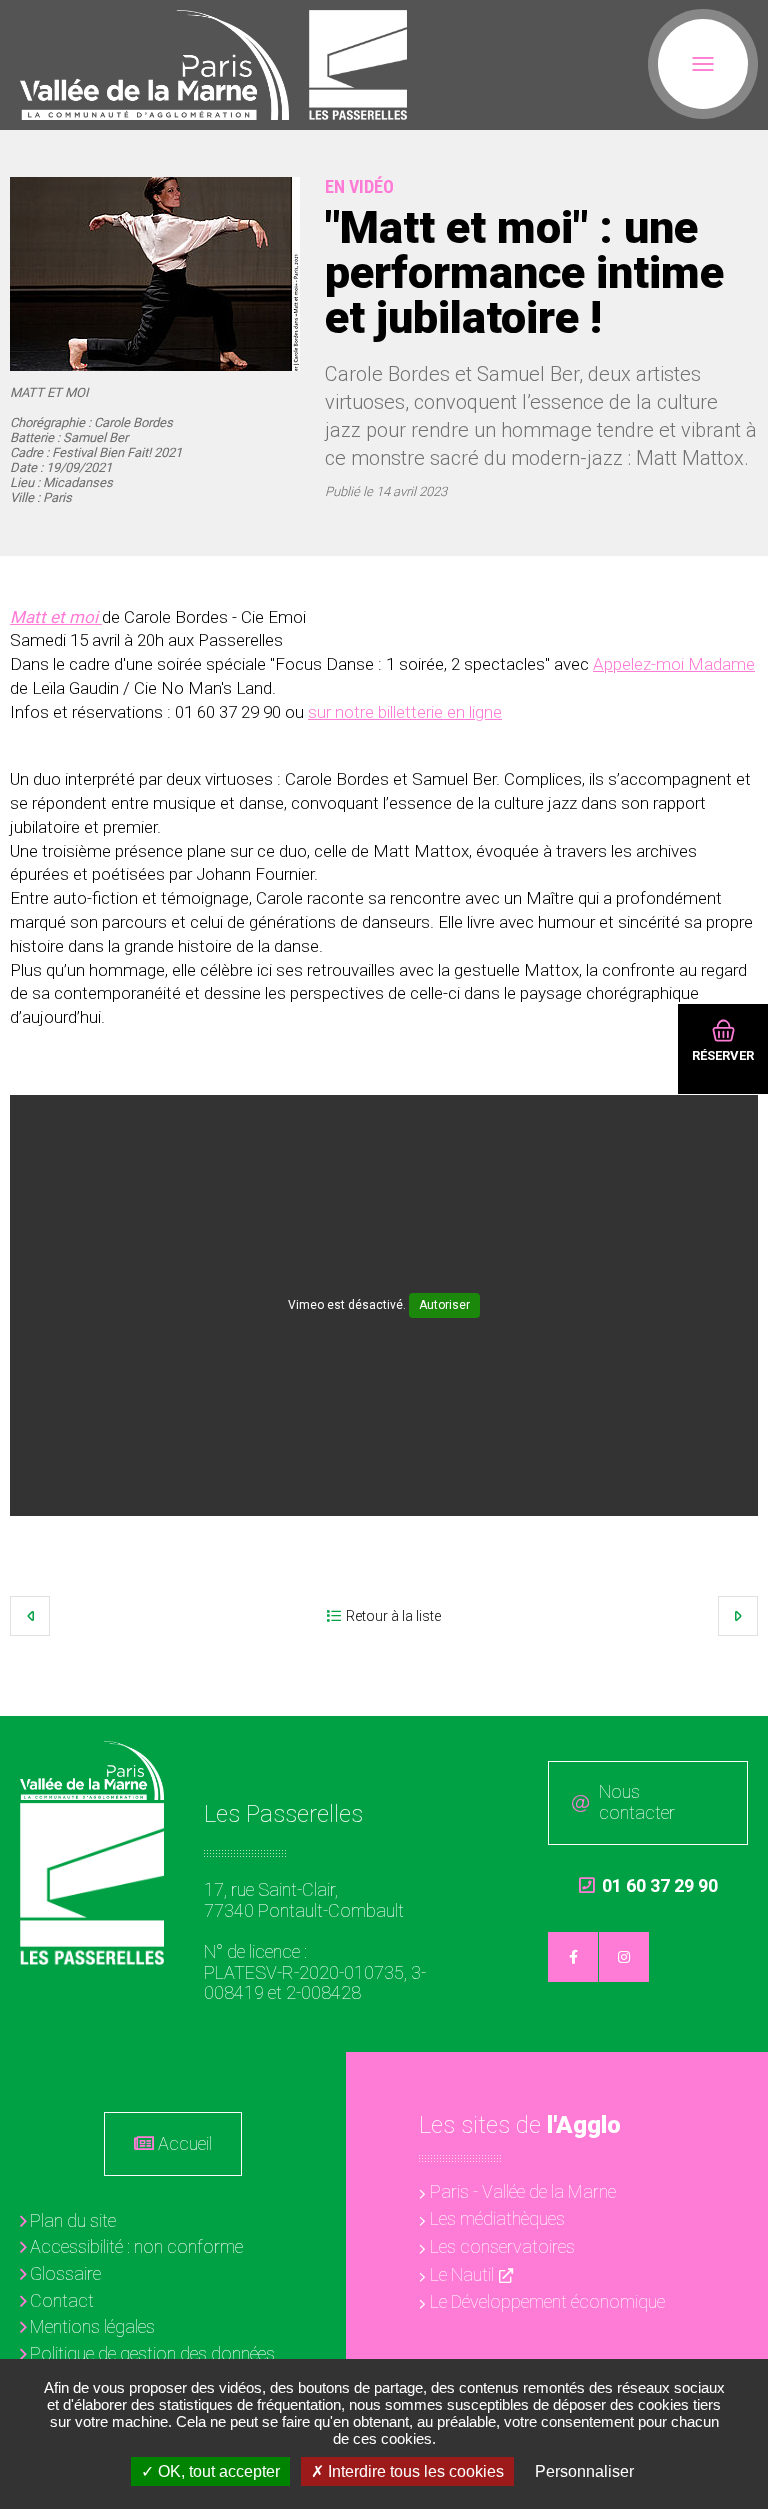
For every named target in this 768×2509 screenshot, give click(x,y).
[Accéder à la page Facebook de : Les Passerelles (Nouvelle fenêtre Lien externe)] (573, 1957)
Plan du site (73, 2220)
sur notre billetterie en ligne (405, 712)
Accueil (185, 2143)
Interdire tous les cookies (414, 2471)
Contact (62, 2300)
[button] (155, 274)
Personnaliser (584, 2471)
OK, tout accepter (217, 2471)
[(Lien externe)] (154, 65)
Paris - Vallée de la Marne (523, 2191)
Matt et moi (56, 617)
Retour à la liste (393, 1616)
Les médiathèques (497, 2218)
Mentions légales (92, 2326)
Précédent (30, 1616)
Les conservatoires (502, 2246)
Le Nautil (462, 2274)
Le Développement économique (547, 2301)
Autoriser (444, 1305)
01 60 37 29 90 (648, 1886)
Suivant (738, 1616)
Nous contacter (637, 1802)
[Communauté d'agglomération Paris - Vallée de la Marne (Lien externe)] (92, 1770)
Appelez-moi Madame (674, 664)
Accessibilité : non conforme (136, 2246)
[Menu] (703, 64)
